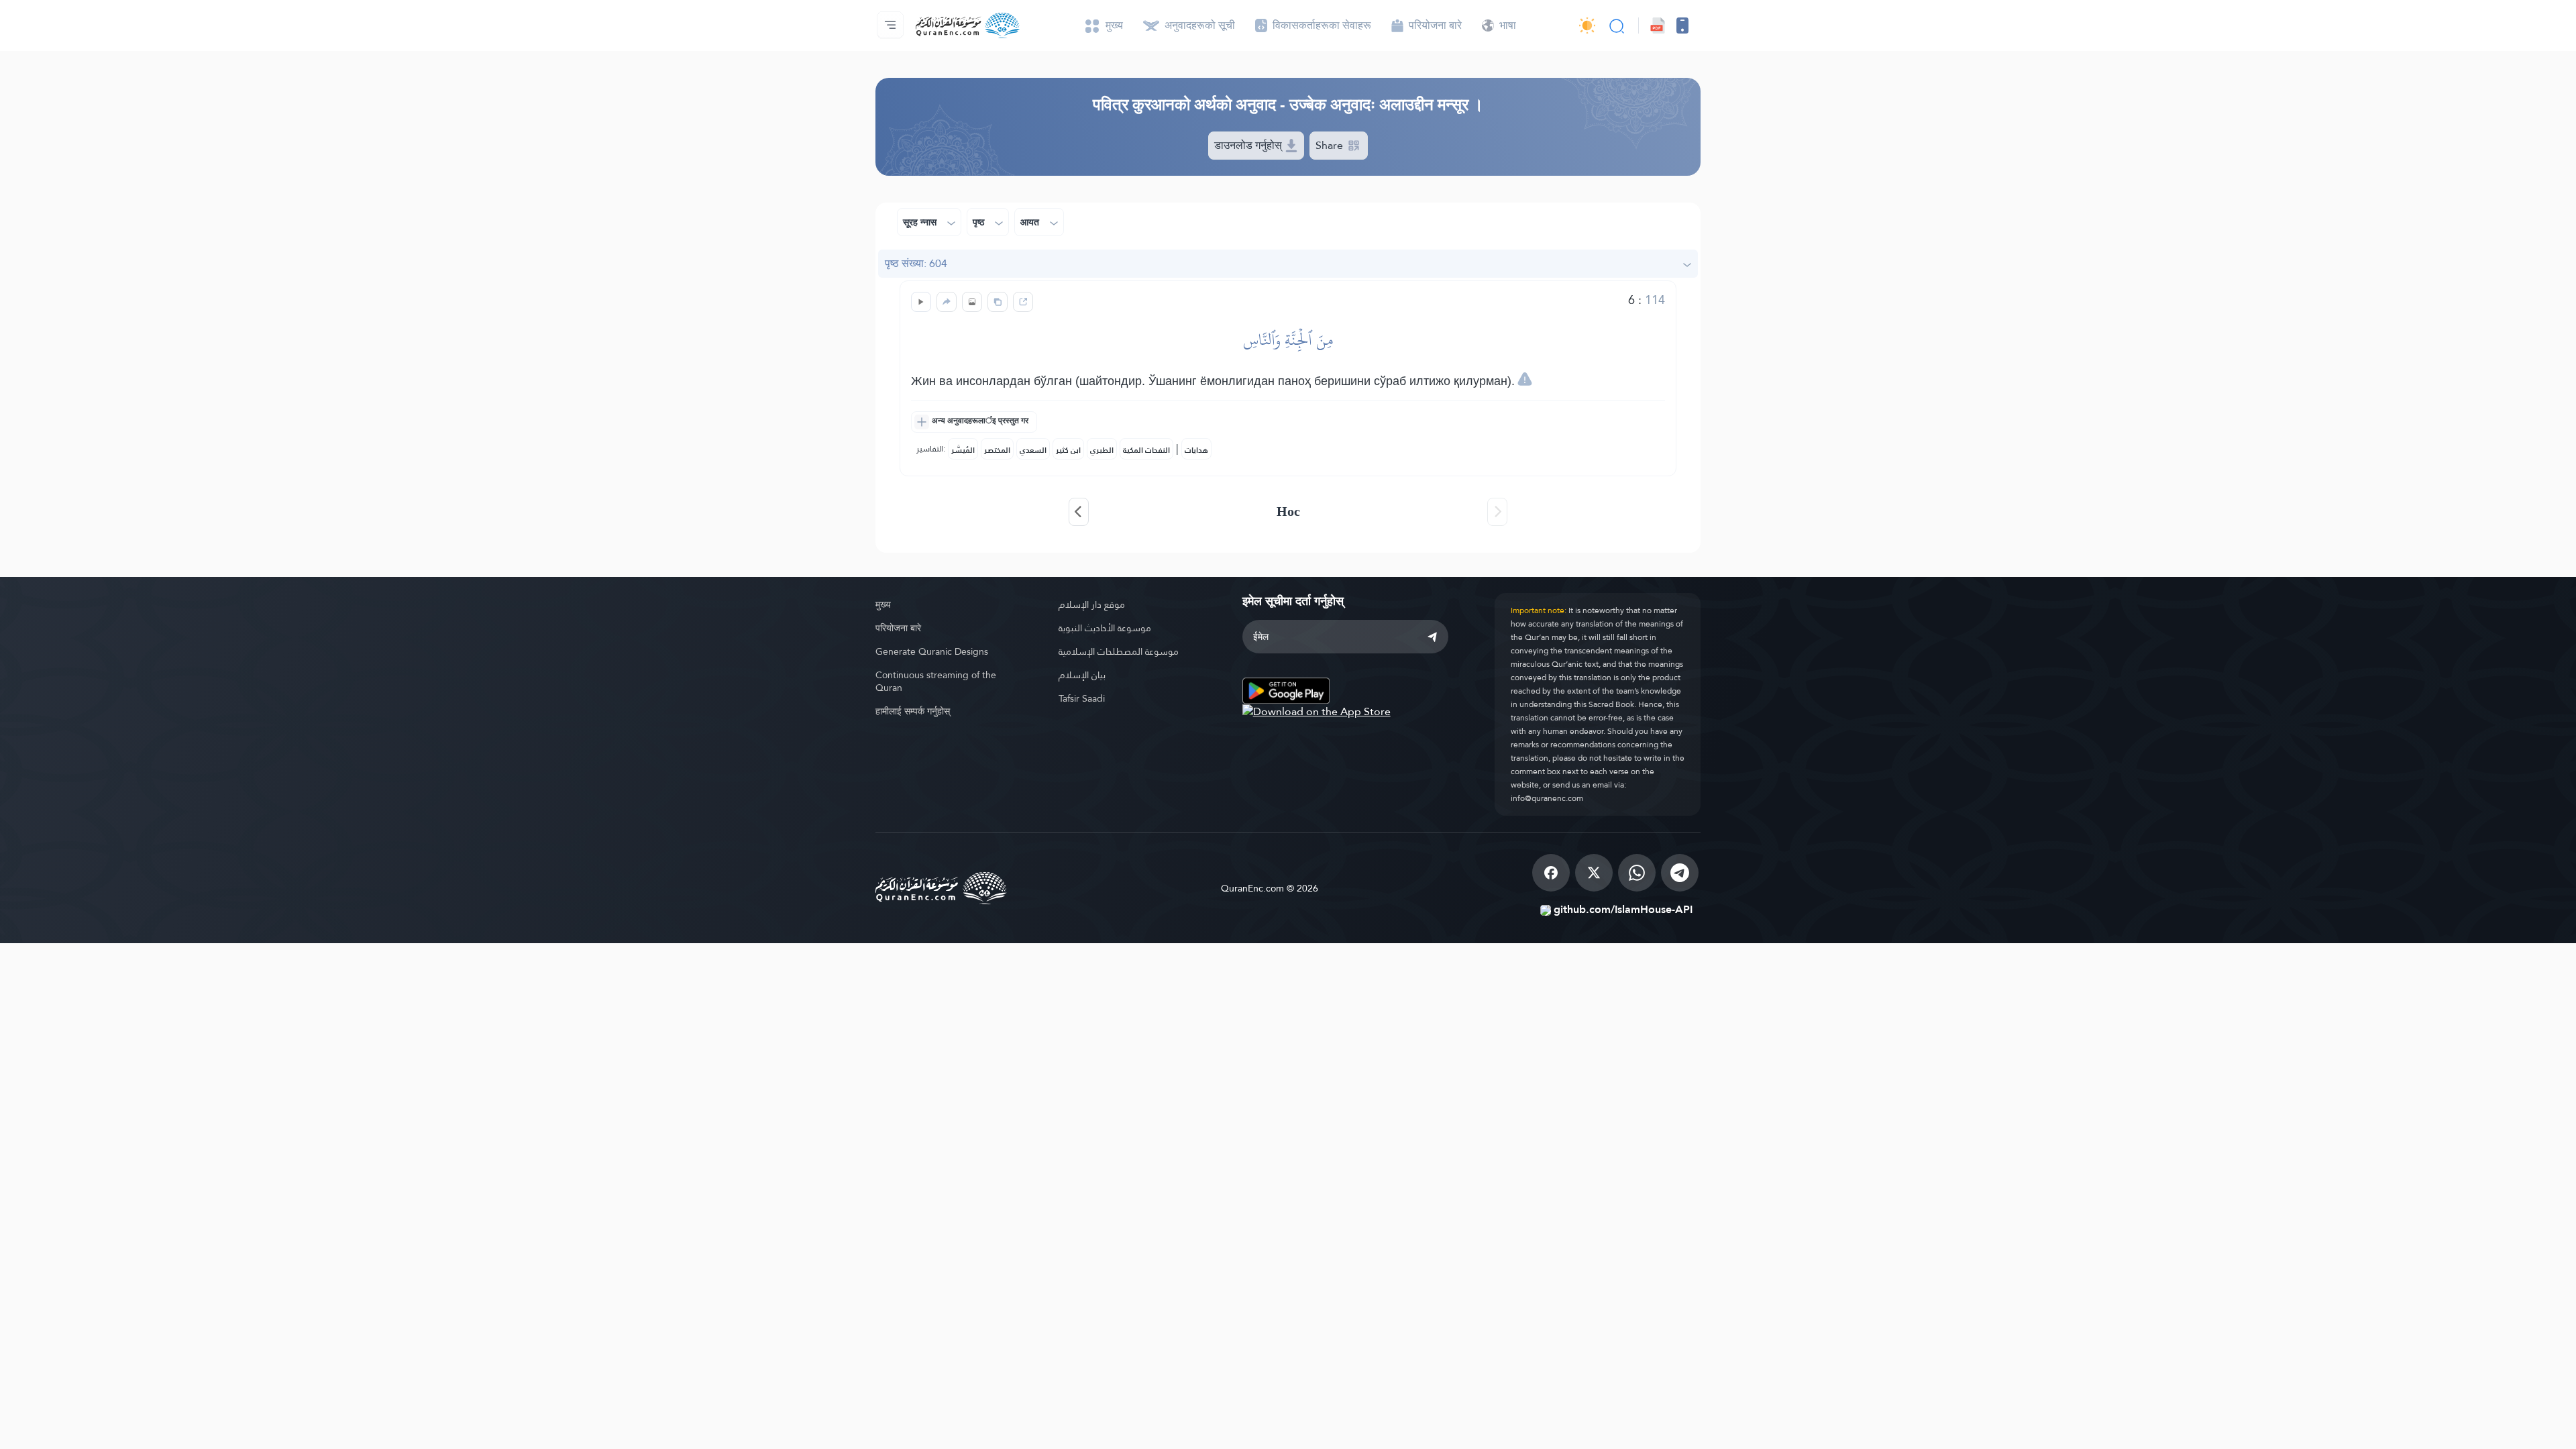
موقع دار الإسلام (1092, 604)
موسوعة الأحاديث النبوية (1105, 628)
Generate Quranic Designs (932, 651)
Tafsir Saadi (1082, 698)
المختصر (997, 450)
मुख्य (883, 604)
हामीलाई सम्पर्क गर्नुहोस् (913, 711)
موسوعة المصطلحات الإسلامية (1119, 651)
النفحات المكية (1146, 450)
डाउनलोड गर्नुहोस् (1249, 145)
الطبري (1102, 450)
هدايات (1196, 450)
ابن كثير (1068, 450)
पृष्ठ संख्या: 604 (916, 263)
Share (1331, 145)
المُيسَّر (963, 450)
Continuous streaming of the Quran (936, 681)
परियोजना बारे (898, 628)
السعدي (1033, 450)
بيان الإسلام (1082, 675)
